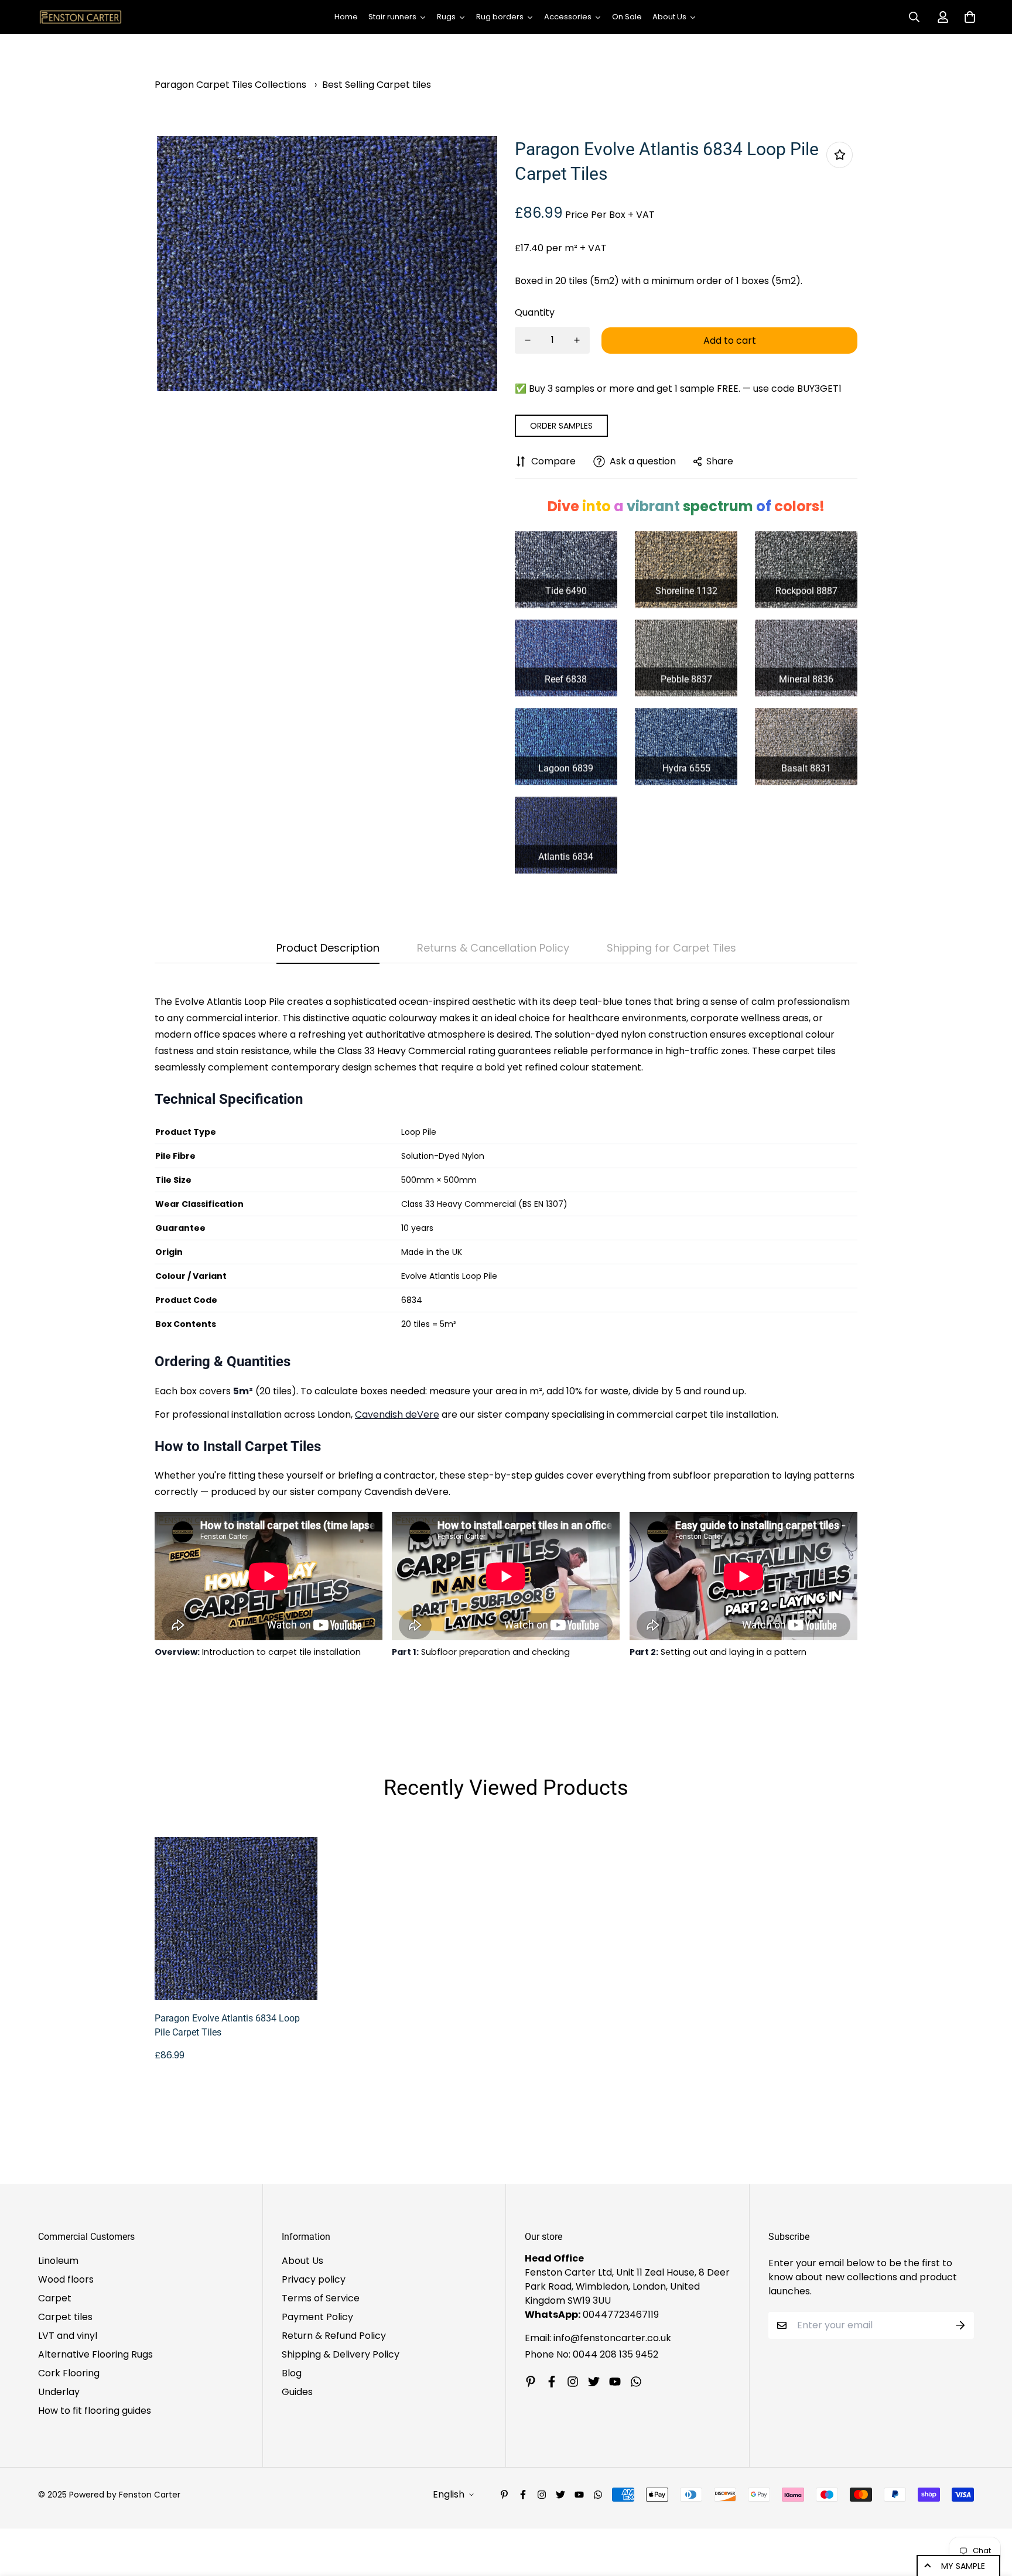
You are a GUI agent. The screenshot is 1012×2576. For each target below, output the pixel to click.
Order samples (561, 426)
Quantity (535, 312)
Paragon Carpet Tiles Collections (230, 85)
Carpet (55, 2298)
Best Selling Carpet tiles (377, 85)
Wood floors (66, 2279)
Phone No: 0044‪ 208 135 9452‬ (592, 2354)
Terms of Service (321, 2298)
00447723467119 (621, 2315)
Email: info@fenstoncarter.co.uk (598, 2338)
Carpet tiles (65, 2317)
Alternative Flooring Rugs (95, 2354)
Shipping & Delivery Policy (341, 2354)
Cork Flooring (69, 2373)
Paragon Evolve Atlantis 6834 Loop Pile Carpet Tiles (227, 2025)
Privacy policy (314, 2279)
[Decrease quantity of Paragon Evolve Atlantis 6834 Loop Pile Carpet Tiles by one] (528, 340)
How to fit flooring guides (95, 2411)
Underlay (59, 2392)
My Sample (963, 2566)
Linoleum (58, 2261)
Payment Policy (317, 2317)
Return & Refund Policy (334, 2336)
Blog (292, 2373)
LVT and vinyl (68, 2336)
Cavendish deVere (397, 1414)
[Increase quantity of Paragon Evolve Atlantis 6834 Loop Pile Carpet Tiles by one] (577, 340)
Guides (297, 2392)
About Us (302, 2261)
